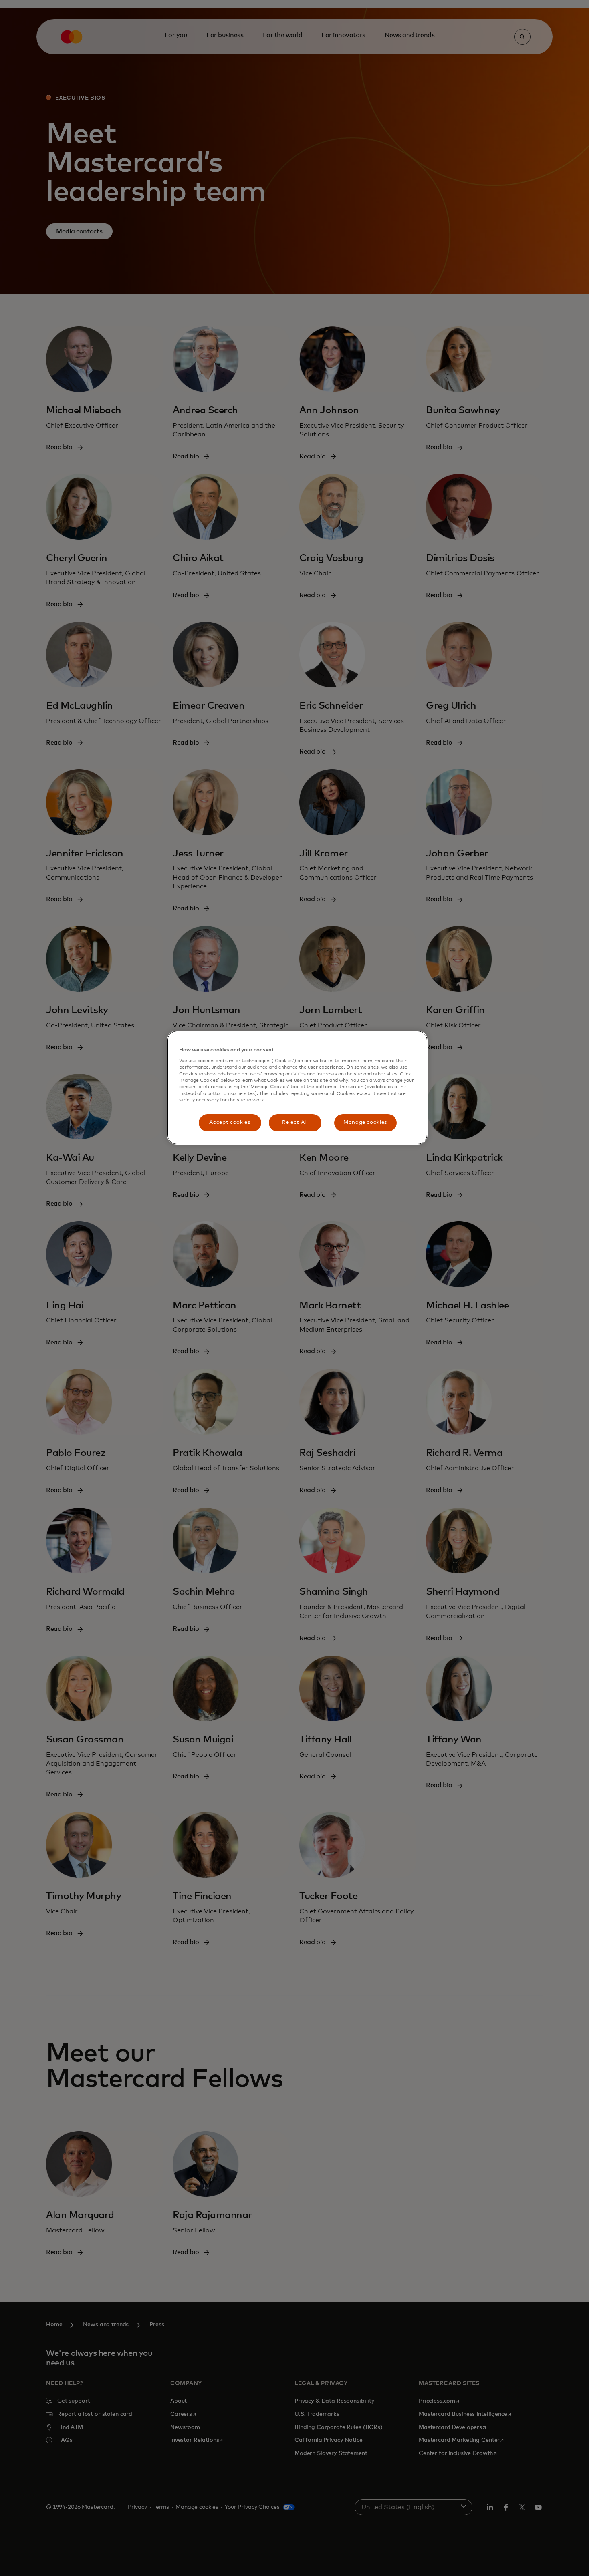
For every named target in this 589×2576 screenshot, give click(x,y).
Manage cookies (365, 1122)
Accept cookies (230, 1122)
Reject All (295, 1122)
